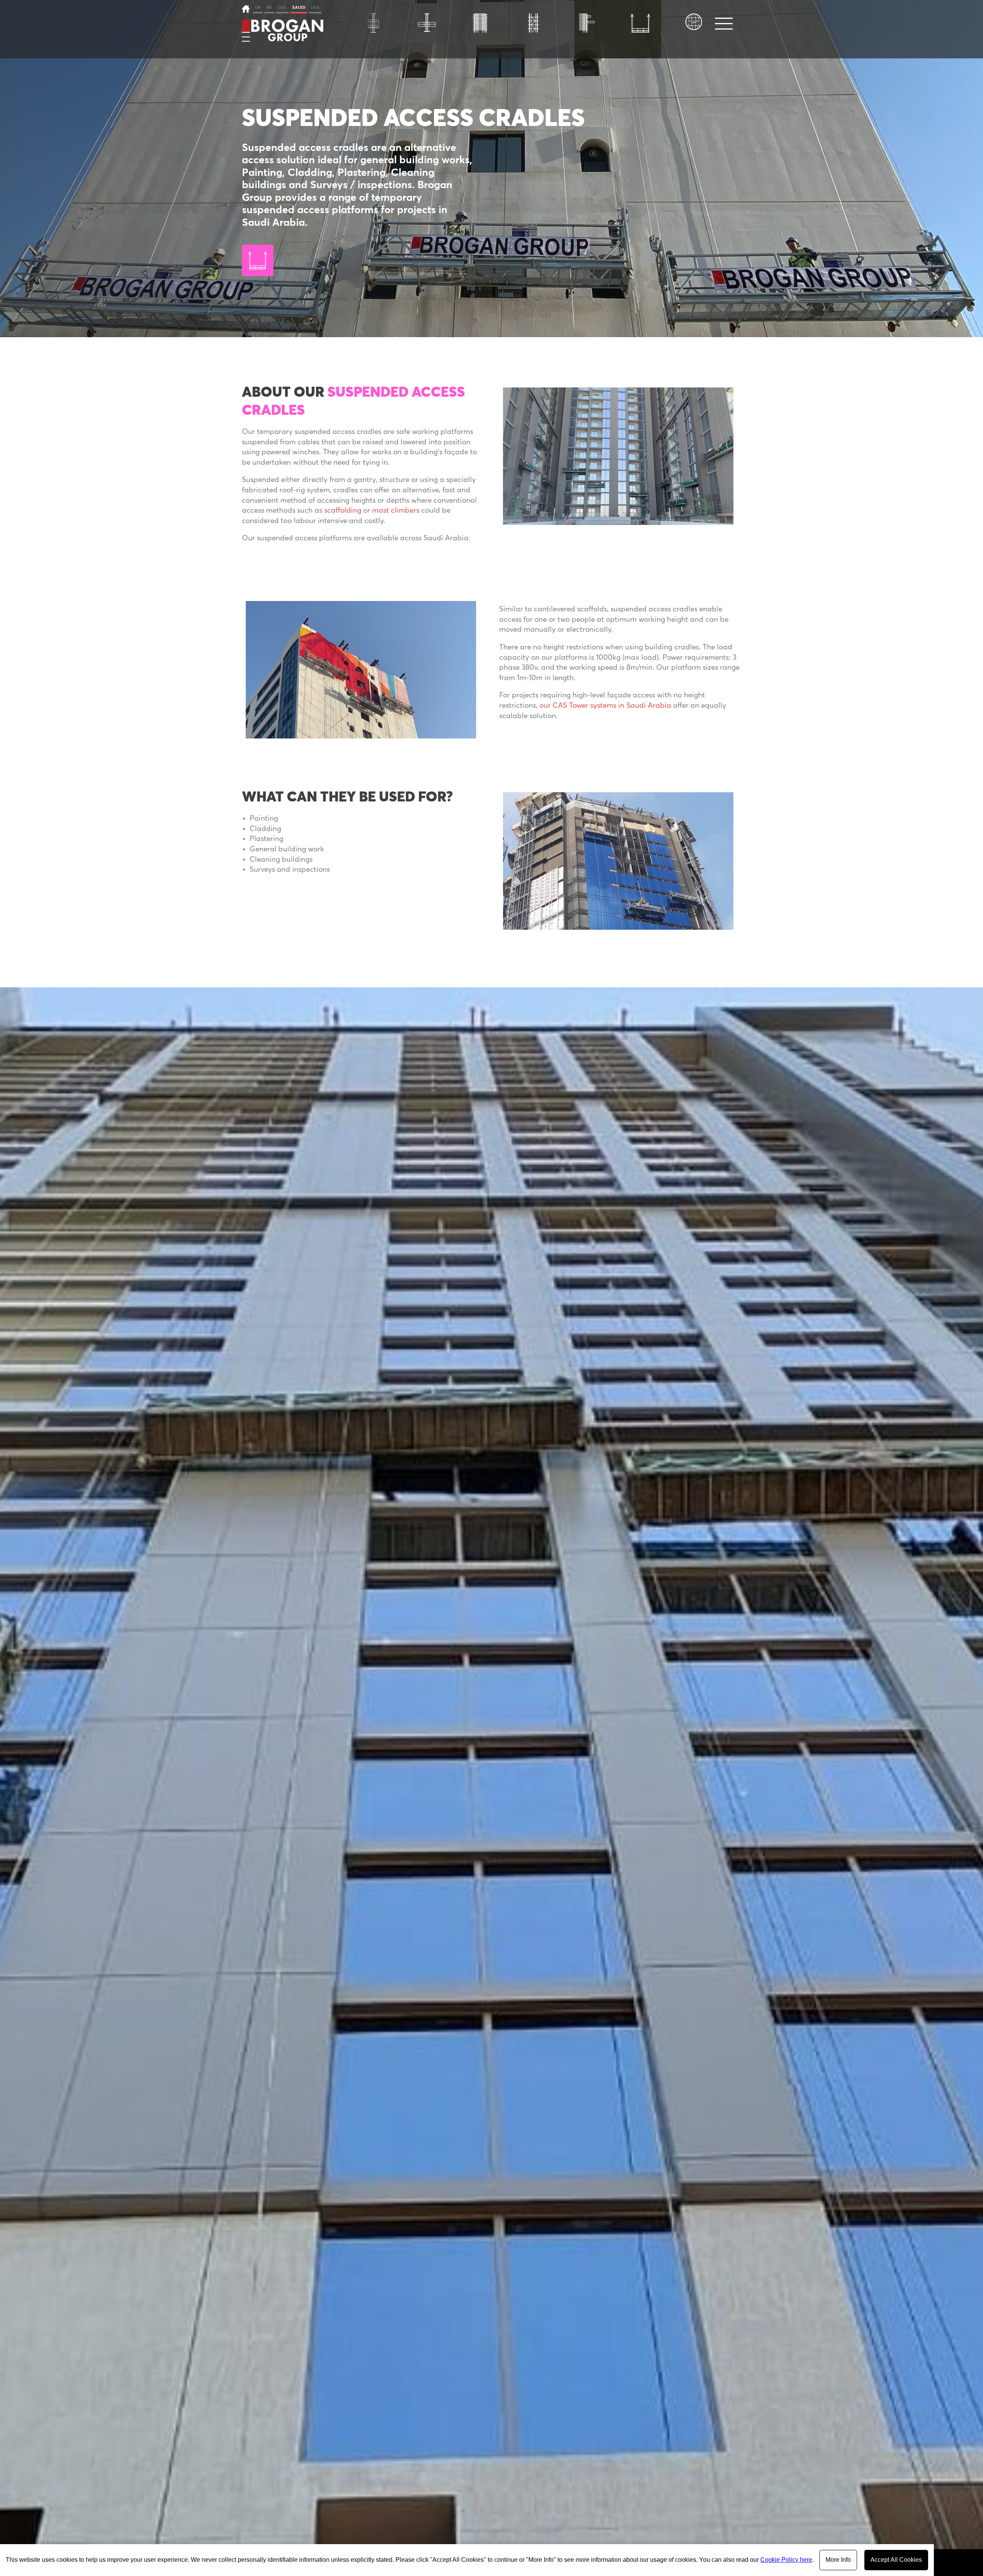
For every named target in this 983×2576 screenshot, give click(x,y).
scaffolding (343, 511)
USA (315, 7)
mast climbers (396, 511)
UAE (282, 7)
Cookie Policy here (786, 2560)
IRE (269, 7)
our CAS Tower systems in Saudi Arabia (605, 706)
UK (258, 7)
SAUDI (299, 7)
